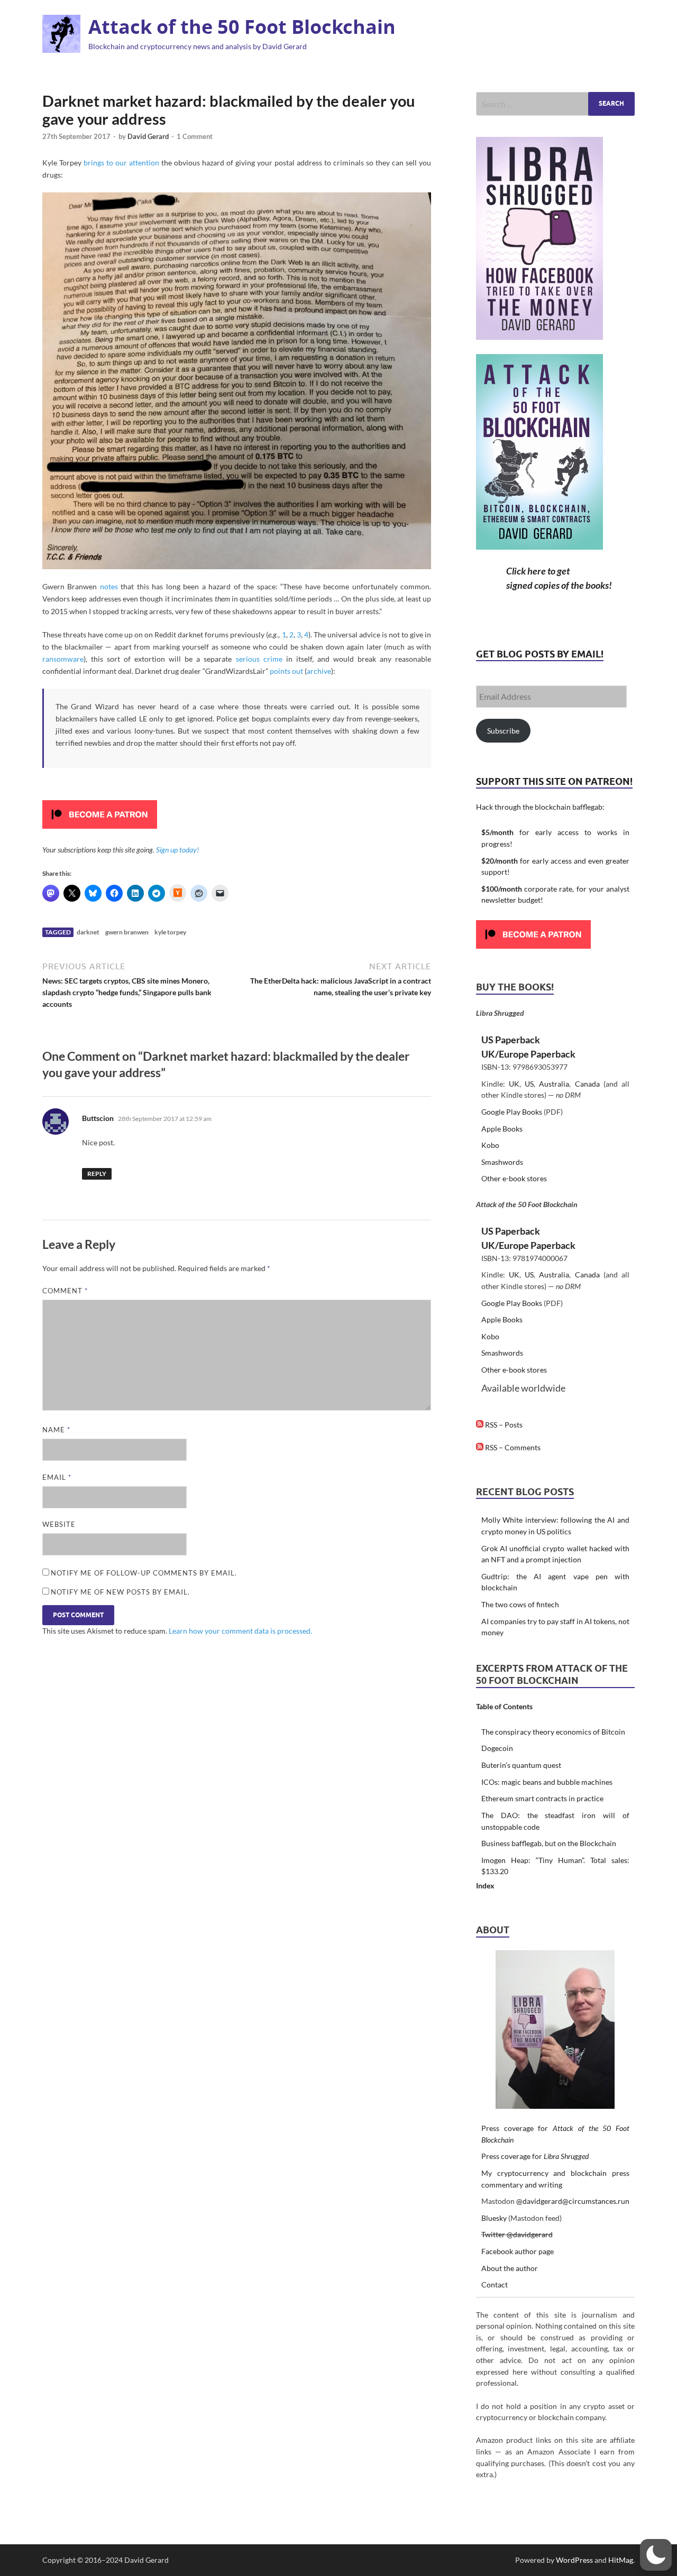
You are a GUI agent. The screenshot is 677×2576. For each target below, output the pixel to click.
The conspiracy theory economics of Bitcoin (553, 1732)
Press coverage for (535, 2156)
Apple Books (502, 1129)
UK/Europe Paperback (528, 1054)
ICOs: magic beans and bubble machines (547, 1782)
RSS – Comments (512, 1447)
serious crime (259, 659)
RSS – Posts (503, 1425)
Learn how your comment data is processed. (240, 1631)
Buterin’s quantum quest (521, 1765)
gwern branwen (127, 932)
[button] (656, 2555)
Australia (554, 1084)
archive (319, 671)
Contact (495, 2285)
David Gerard (148, 136)
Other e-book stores (514, 1178)
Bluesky (494, 2218)
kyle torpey (170, 932)
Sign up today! (177, 850)
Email (57, 1477)
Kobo (490, 1145)
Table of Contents (504, 1706)
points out (286, 671)
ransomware (63, 659)
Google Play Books (512, 1112)
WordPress (574, 2560)
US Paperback (511, 1040)
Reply (97, 1174)
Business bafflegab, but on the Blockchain (549, 1843)
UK (514, 1084)
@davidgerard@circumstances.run (573, 2201)
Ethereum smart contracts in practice (542, 1798)
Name (56, 1430)
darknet (88, 932)
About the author (510, 2268)
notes (109, 586)
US (529, 1084)
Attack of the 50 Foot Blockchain (242, 27)
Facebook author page (518, 2251)
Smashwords (502, 1162)
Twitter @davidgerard (517, 2234)
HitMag (621, 2560)
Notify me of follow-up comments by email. (144, 1573)
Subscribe (503, 731)
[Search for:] (555, 104)
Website (59, 1524)
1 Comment (195, 136)
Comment (65, 1291)
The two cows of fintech (520, 1604)
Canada (587, 1084)
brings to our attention (121, 163)
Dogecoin (497, 1748)
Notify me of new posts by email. (120, 1592)
